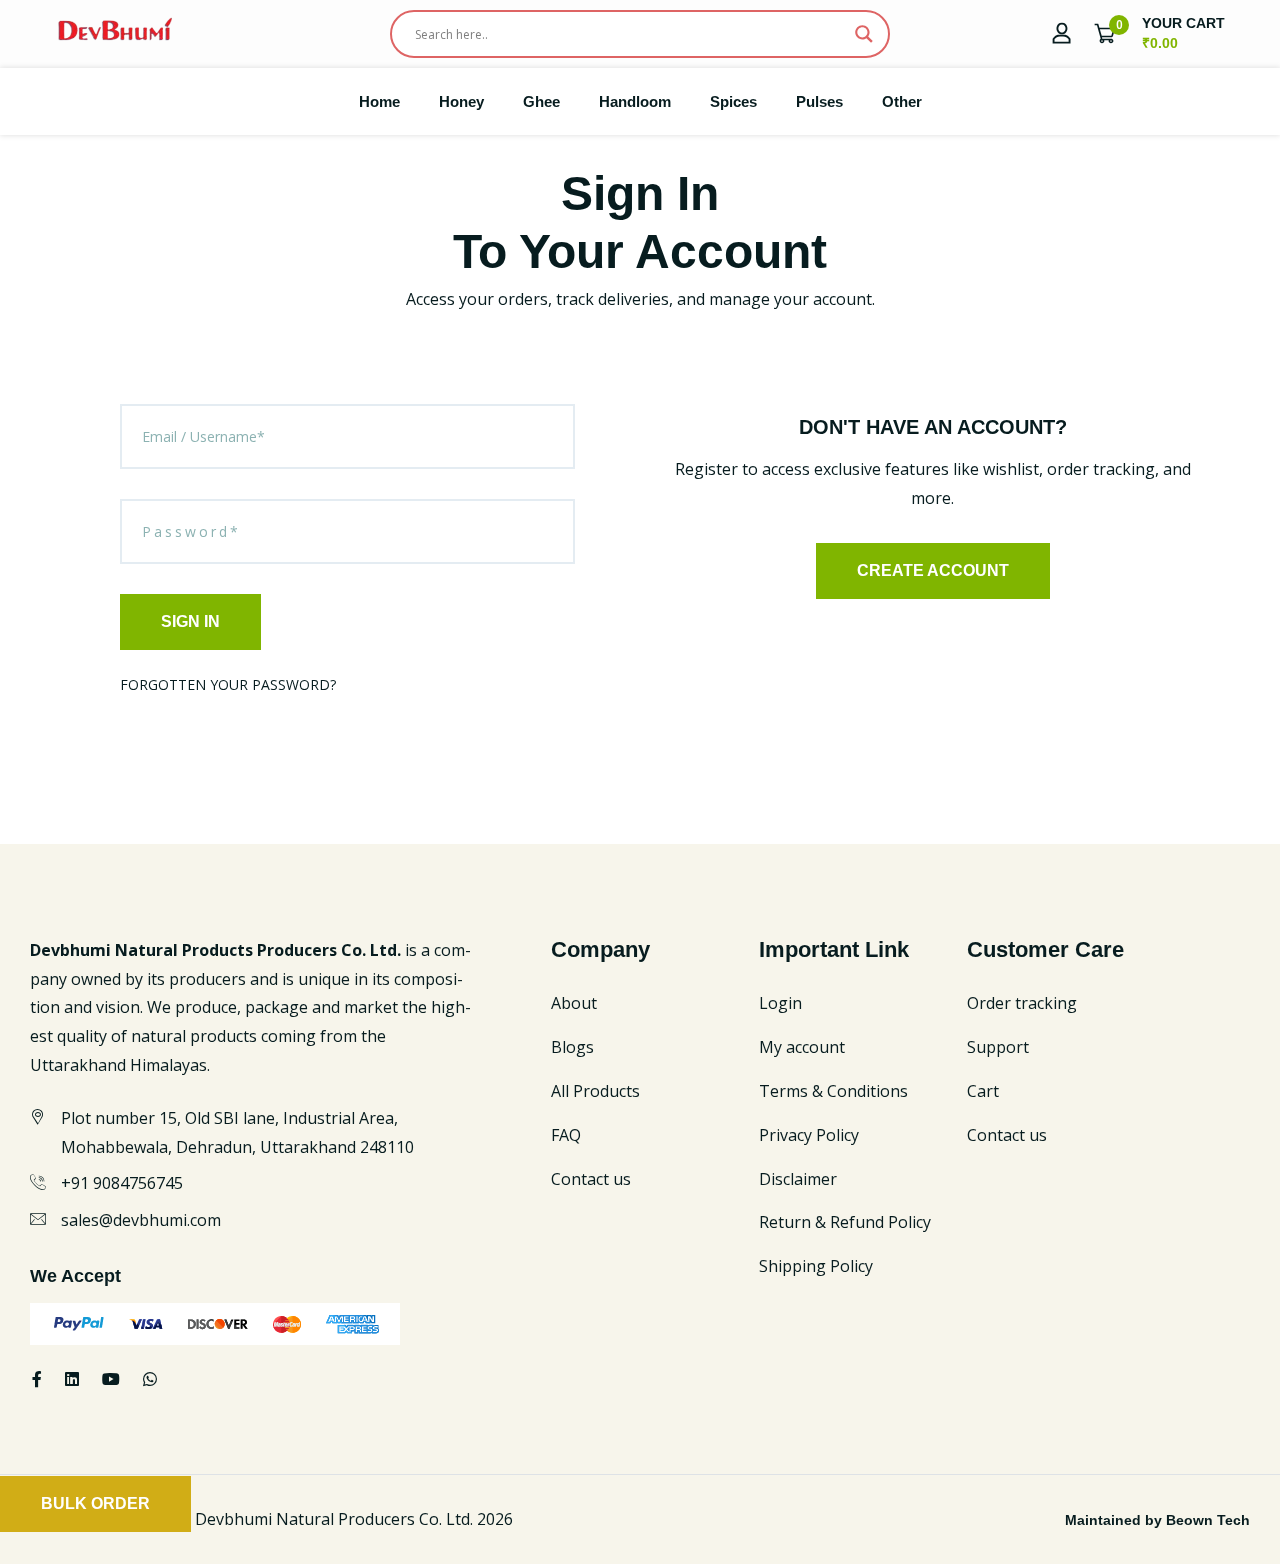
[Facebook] (37, 1379)
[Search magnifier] (864, 34)
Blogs (572, 1047)
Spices (733, 101)
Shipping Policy (816, 1266)
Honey (461, 101)
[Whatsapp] (150, 1379)
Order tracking (1022, 1003)
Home (379, 101)
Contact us (591, 1179)
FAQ (566, 1135)
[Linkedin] (72, 1379)
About (574, 1003)
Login (780, 1003)
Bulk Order (95, 1503)
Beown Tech (1208, 1520)
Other (902, 101)
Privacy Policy (809, 1135)
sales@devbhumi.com (141, 1220)
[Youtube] (111, 1379)
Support (998, 1047)
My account (802, 1047)
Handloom (635, 101)
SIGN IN (190, 621)
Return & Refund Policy (845, 1222)
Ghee (541, 101)
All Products (595, 1091)
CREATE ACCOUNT (933, 570)
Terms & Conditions (833, 1091)
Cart (983, 1091)
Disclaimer (798, 1179)
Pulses (819, 101)
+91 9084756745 (122, 1183)
